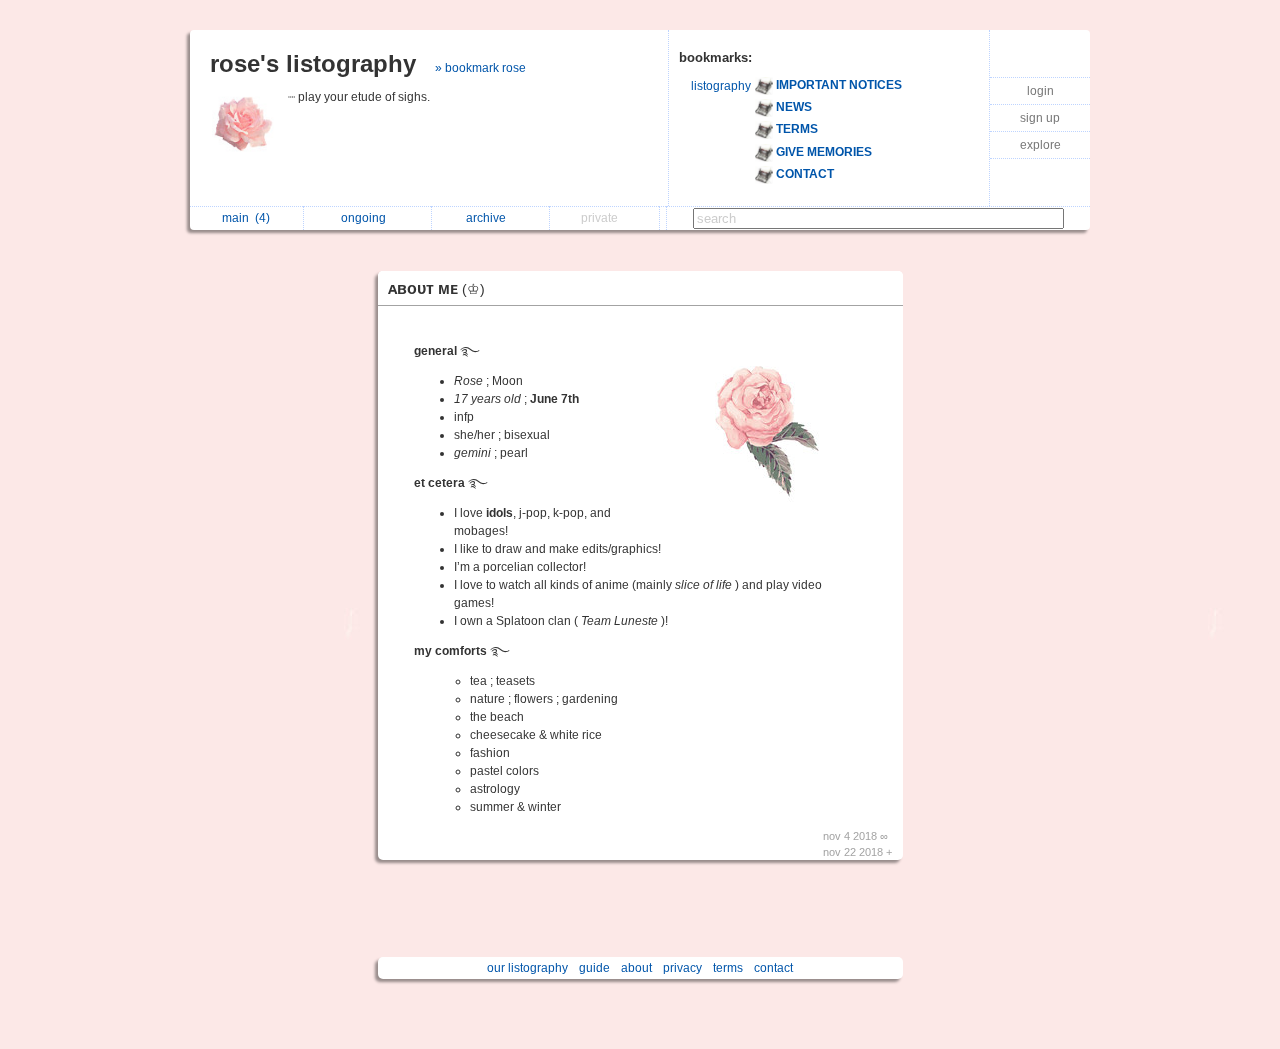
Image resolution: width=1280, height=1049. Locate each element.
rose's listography (313, 63)
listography (721, 86)
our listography (527, 968)
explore (1040, 145)
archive (489, 218)
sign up (1040, 118)
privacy (682, 968)
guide (594, 968)
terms (728, 968)
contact (773, 968)
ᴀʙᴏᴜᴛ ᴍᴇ (436, 288)
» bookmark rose (480, 68)
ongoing (366, 218)
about (636, 968)
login (1040, 91)
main (246, 218)
